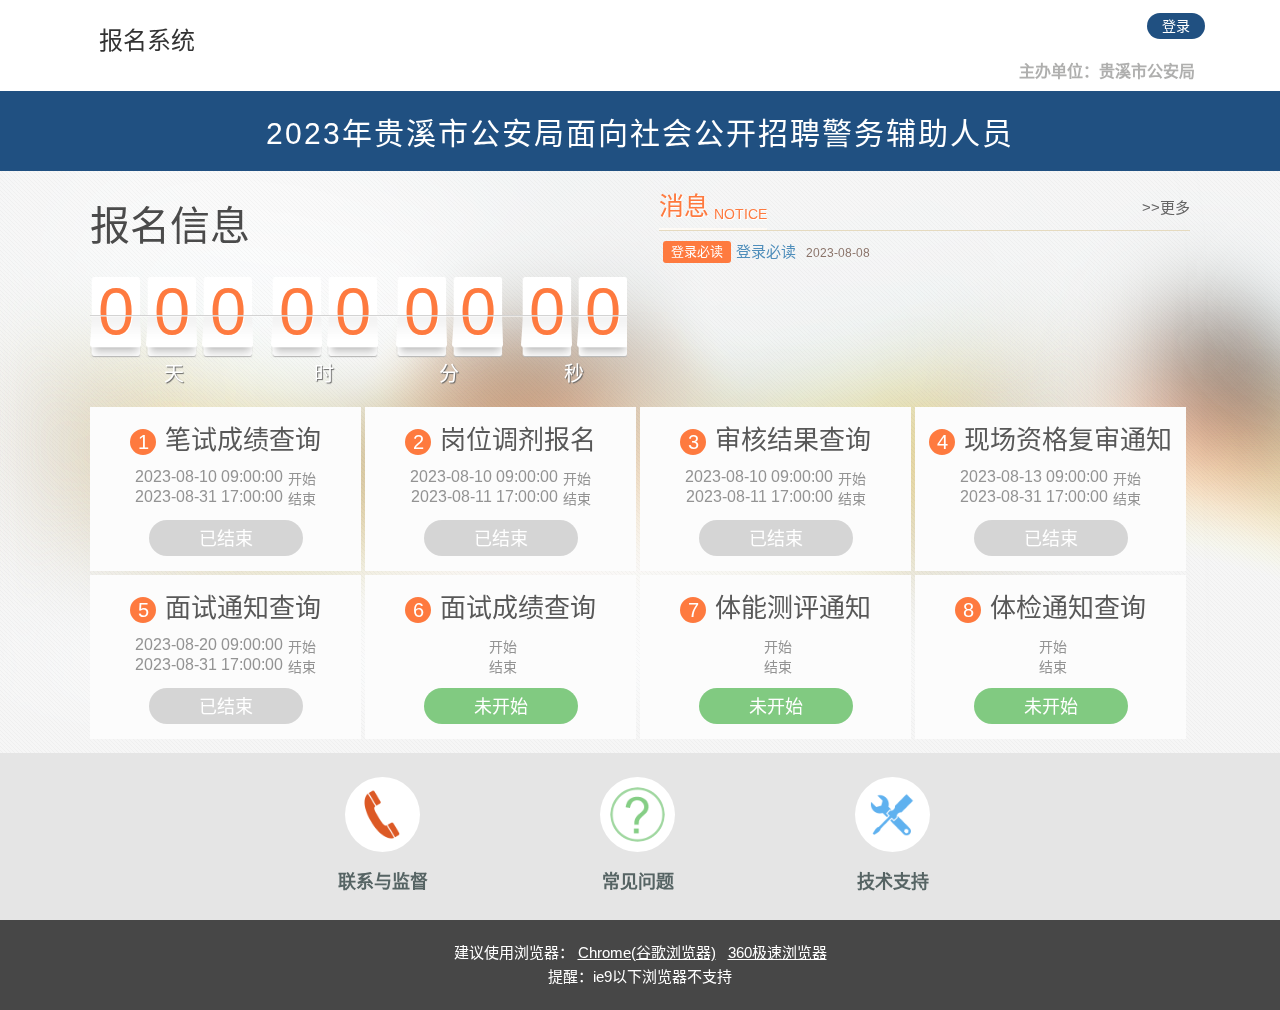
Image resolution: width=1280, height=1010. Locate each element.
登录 (1176, 26)
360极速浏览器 (777, 952)
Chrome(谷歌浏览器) (647, 952)
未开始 (501, 707)
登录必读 (766, 251)
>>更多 (1166, 207)
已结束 (226, 539)
